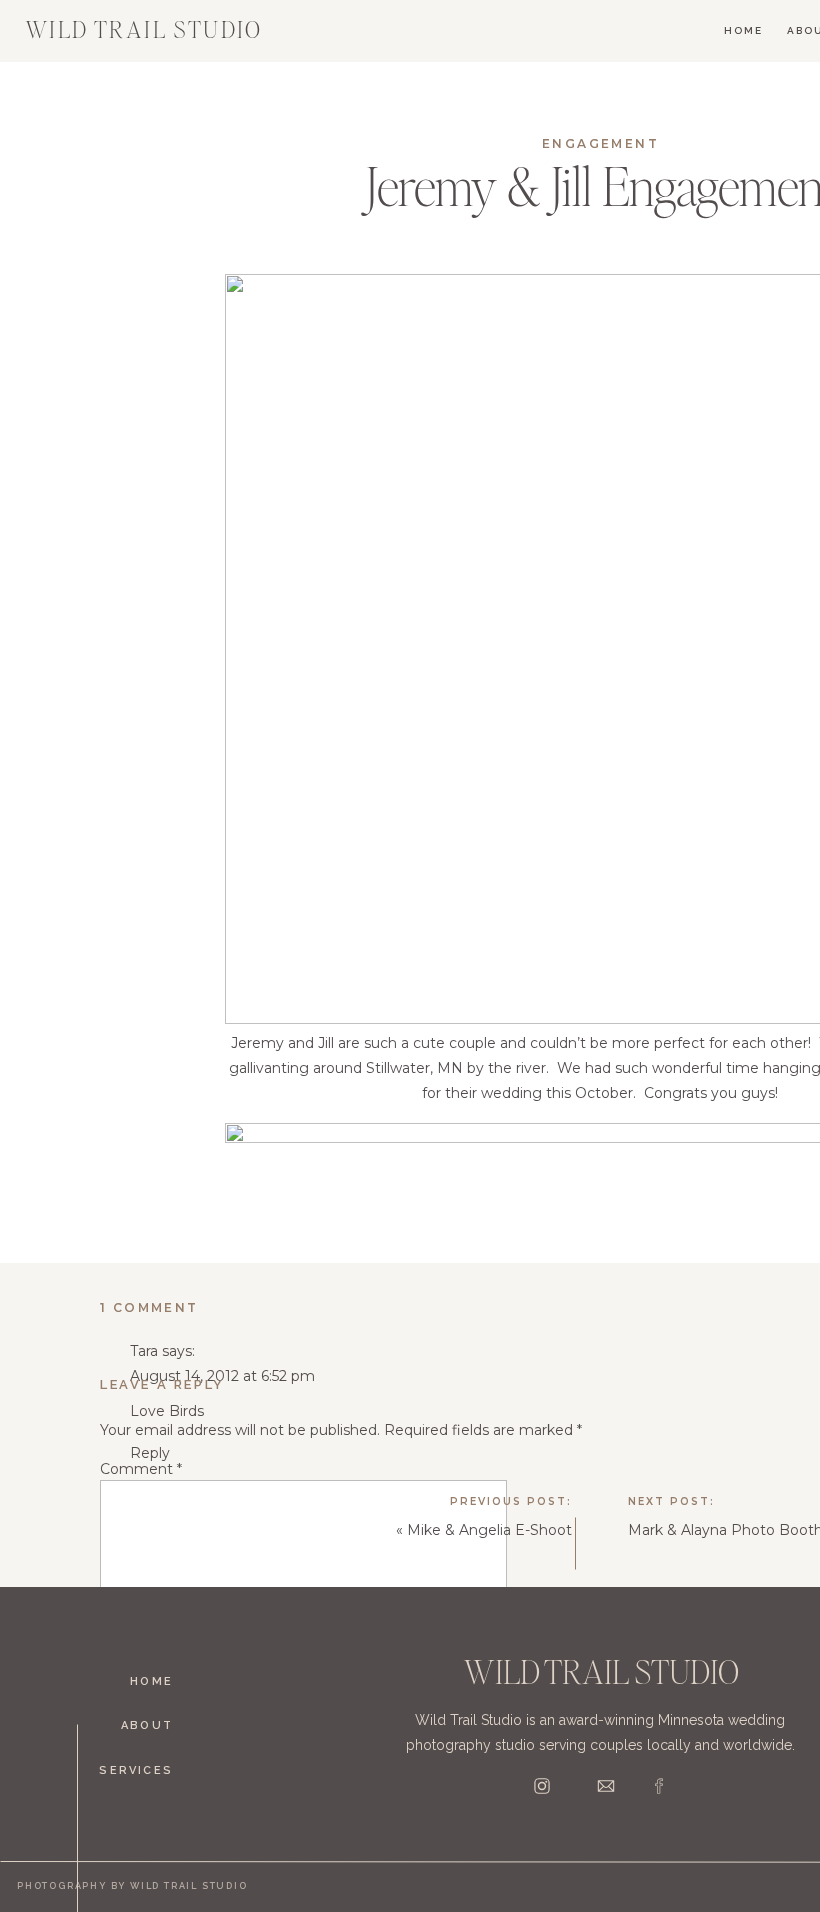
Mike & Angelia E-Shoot (489, 1530)
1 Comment (149, 1307)
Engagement (600, 143)
